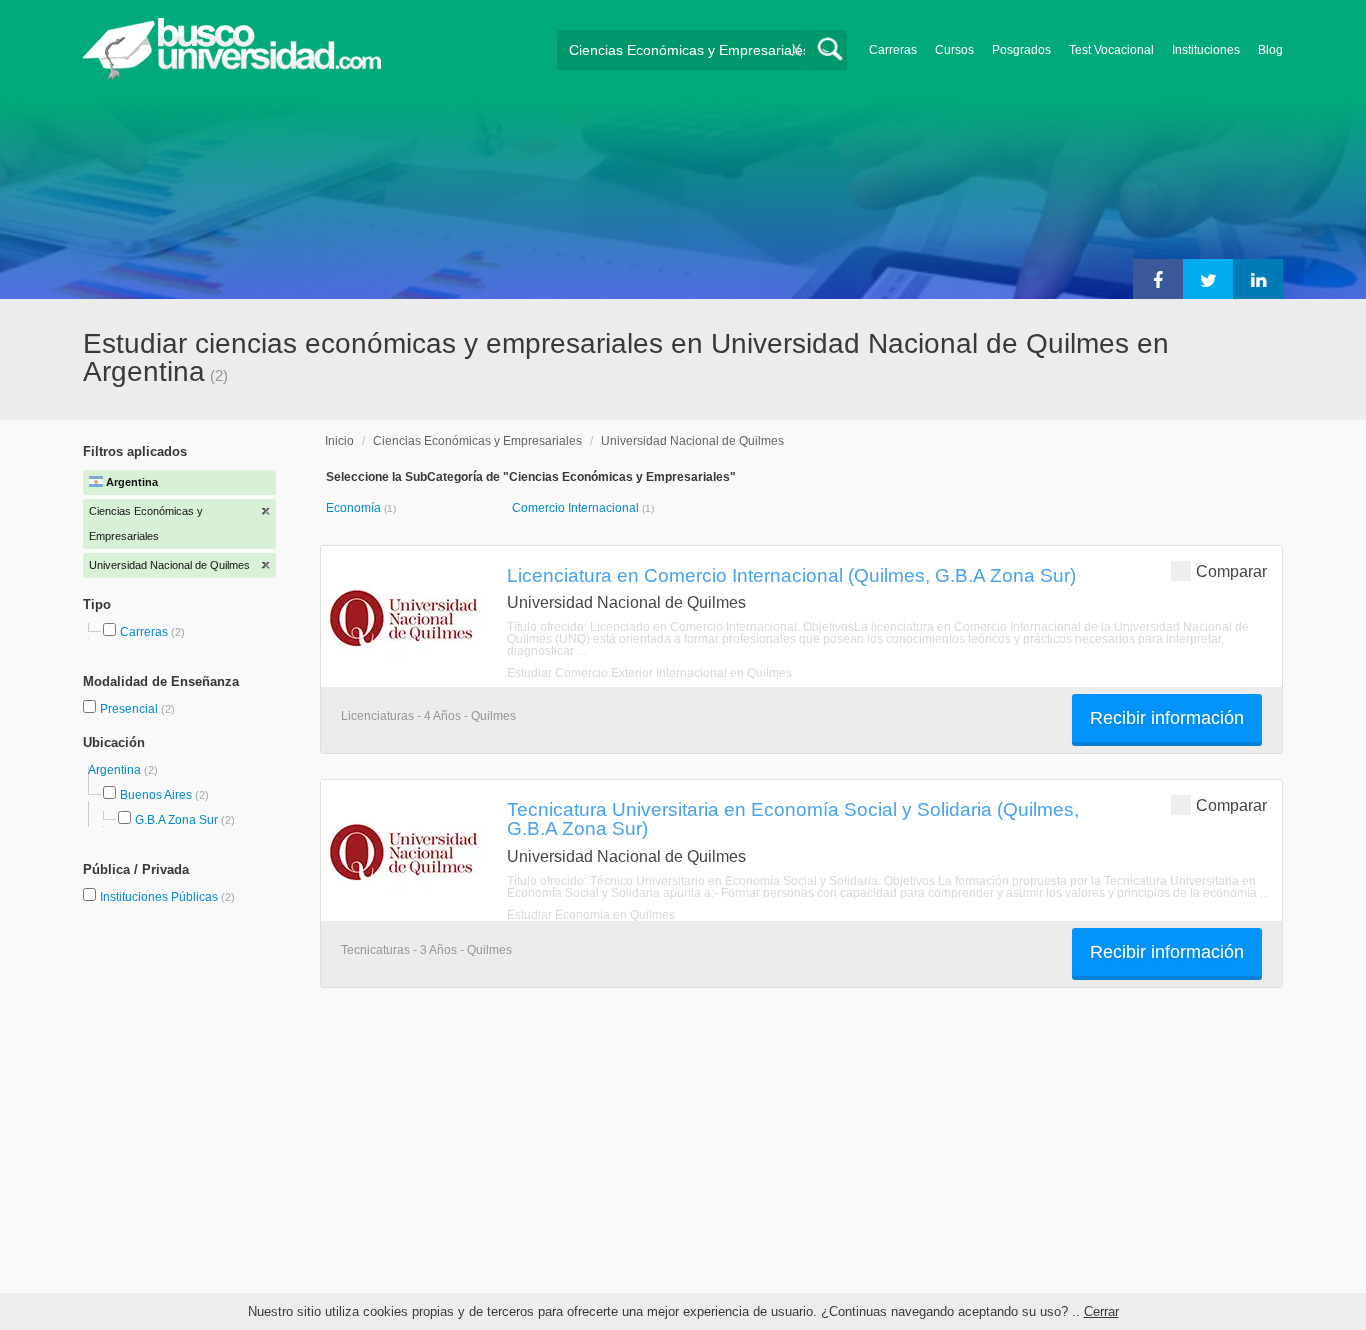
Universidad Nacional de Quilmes (692, 441)
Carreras (893, 50)
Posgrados (1021, 50)
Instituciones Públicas (167, 897)
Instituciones (1206, 50)
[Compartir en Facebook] (1158, 279)
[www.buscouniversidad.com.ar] (232, 75)
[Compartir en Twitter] (1208, 279)
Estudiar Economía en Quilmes (591, 915)
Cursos (954, 50)
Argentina (116, 770)
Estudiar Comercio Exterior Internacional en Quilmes (649, 673)
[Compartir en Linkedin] (1258, 279)
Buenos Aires (156, 795)
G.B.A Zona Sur (176, 820)
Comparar (1231, 571)
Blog (1270, 50)
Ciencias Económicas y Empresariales (477, 441)
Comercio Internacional (577, 508)
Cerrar (1101, 1311)
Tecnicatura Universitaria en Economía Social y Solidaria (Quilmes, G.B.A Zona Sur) (793, 818)
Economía (355, 508)
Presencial (130, 709)
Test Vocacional (1111, 50)
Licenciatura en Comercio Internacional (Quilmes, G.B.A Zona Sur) (791, 575)
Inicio (339, 441)
